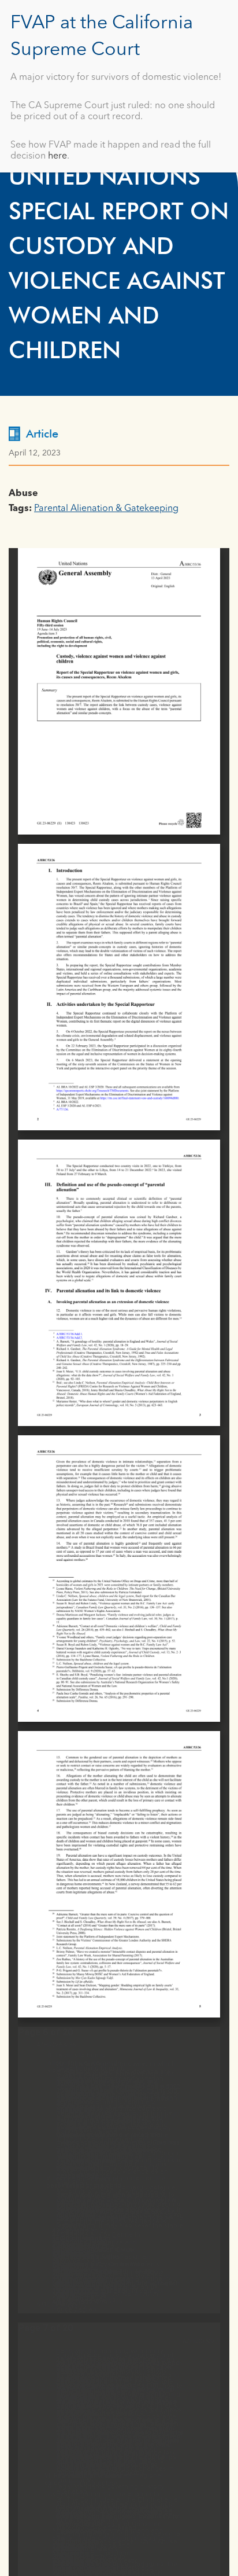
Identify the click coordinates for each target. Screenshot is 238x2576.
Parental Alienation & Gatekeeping (106, 509)
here (57, 156)
